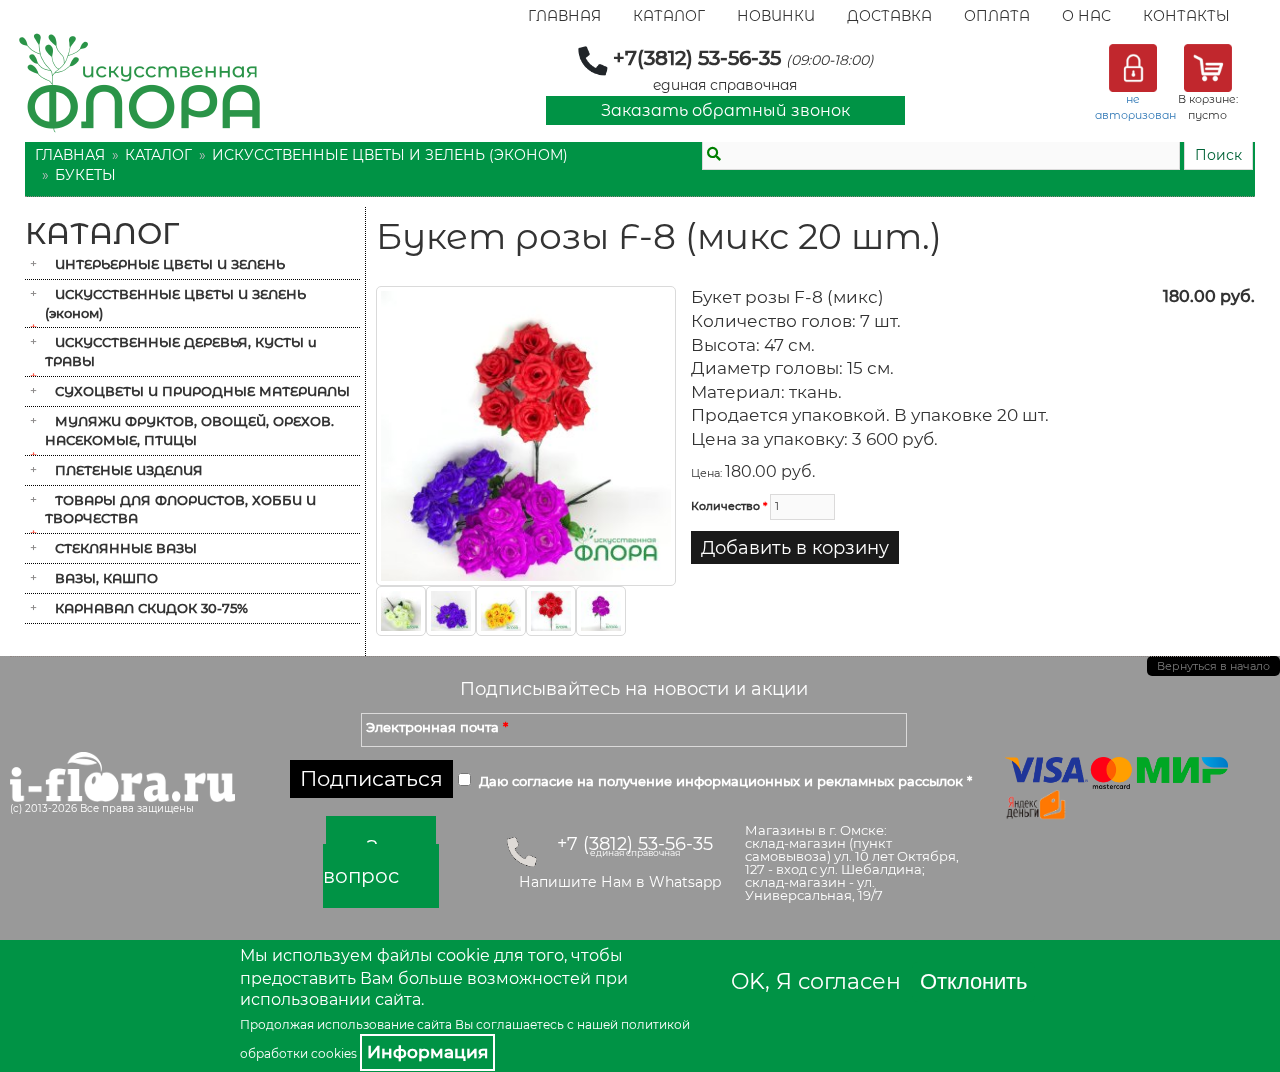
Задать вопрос (379, 862)
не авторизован (1135, 107)
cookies (334, 1053)
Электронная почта (437, 727)
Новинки (776, 16)
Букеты (85, 175)
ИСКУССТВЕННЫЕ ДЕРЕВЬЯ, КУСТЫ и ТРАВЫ (181, 351)
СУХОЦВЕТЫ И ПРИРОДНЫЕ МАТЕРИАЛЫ (202, 391)
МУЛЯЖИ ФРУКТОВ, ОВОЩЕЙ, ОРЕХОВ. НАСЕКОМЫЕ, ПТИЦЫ (189, 430)
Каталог (669, 16)
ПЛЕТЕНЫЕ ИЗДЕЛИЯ (129, 470)
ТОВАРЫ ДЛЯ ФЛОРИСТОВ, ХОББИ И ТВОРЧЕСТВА (180, 509)
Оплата (997, 16)
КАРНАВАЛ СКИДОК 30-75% (151, 608)
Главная (564, 16)
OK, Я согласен (816, 981)
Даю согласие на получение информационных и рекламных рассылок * (725, 781)
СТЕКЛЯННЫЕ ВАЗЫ (126, 548)
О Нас (1086, 16)
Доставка (889, 16)
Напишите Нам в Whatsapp (620, 882)
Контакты (1186, 16)
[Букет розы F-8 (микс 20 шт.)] (526, 435)
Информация (427, 1052)
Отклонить (973, 981)
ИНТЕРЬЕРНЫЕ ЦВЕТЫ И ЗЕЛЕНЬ (170, 264)
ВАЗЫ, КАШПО (106, 578)
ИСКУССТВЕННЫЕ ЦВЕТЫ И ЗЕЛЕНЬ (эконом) (390, 155)
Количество (729, 506)
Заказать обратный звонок (725, 110)
